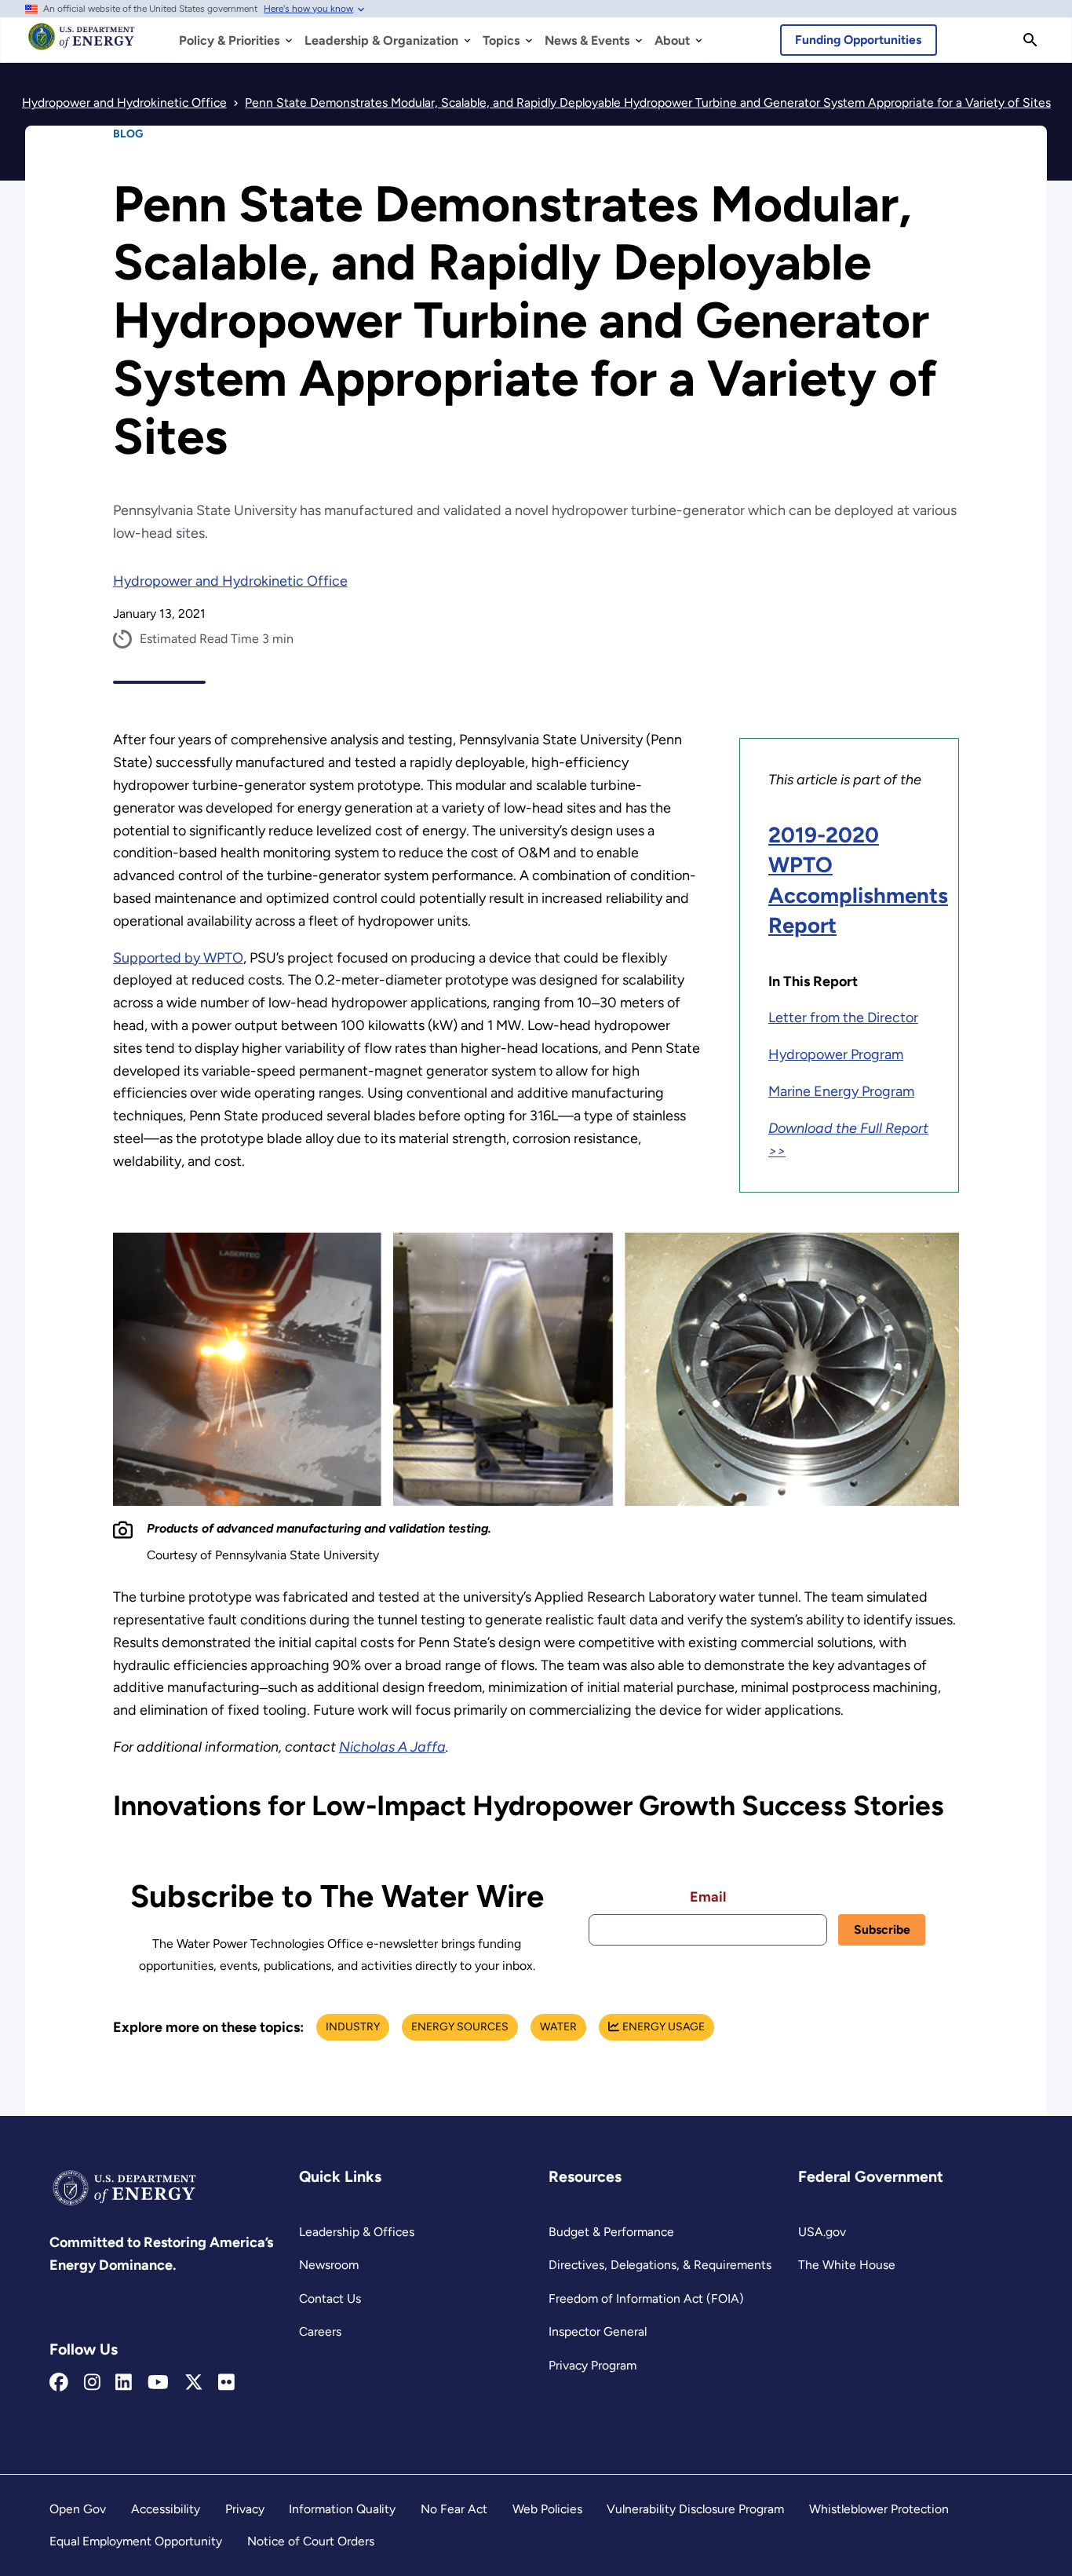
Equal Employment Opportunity (136, 2541)
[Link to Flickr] (226, 2383)
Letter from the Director (843, 1018)
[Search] (1030, 40)
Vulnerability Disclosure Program (695, 2509)
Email (708, 1897)
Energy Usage (664, 2027)
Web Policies (547, 2509)
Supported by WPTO (178, 958)
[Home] (82, 44)
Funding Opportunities (858, 40)
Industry (353, 2027)
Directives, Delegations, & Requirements (660, 2265)
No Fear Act (454, 2509)
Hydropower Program (836, 1054)
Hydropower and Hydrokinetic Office (230, 581)
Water (558, 2027)
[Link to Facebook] (59, 2383)
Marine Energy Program (841, 1091)
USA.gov (822, 2232)
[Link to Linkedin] (124, 2383)
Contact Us (330, 2298)
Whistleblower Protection (879, 2509)
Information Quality (342, 2509)
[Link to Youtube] (158, 2383)
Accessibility (166, 2509)
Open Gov (78, 2509)
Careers (320, 2331)
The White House (847, 2265)
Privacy (245, 2509)
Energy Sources (460, 2027)
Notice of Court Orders (311, 2541)
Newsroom (329, 2265)
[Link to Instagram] (92, 2383)
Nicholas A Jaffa (392, 1747)
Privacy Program (593, 2365)
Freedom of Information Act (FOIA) (646, 2298)
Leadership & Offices (357, 2232)
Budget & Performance (611, 2232)
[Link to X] (194, 2383)
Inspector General (598, 2331)
